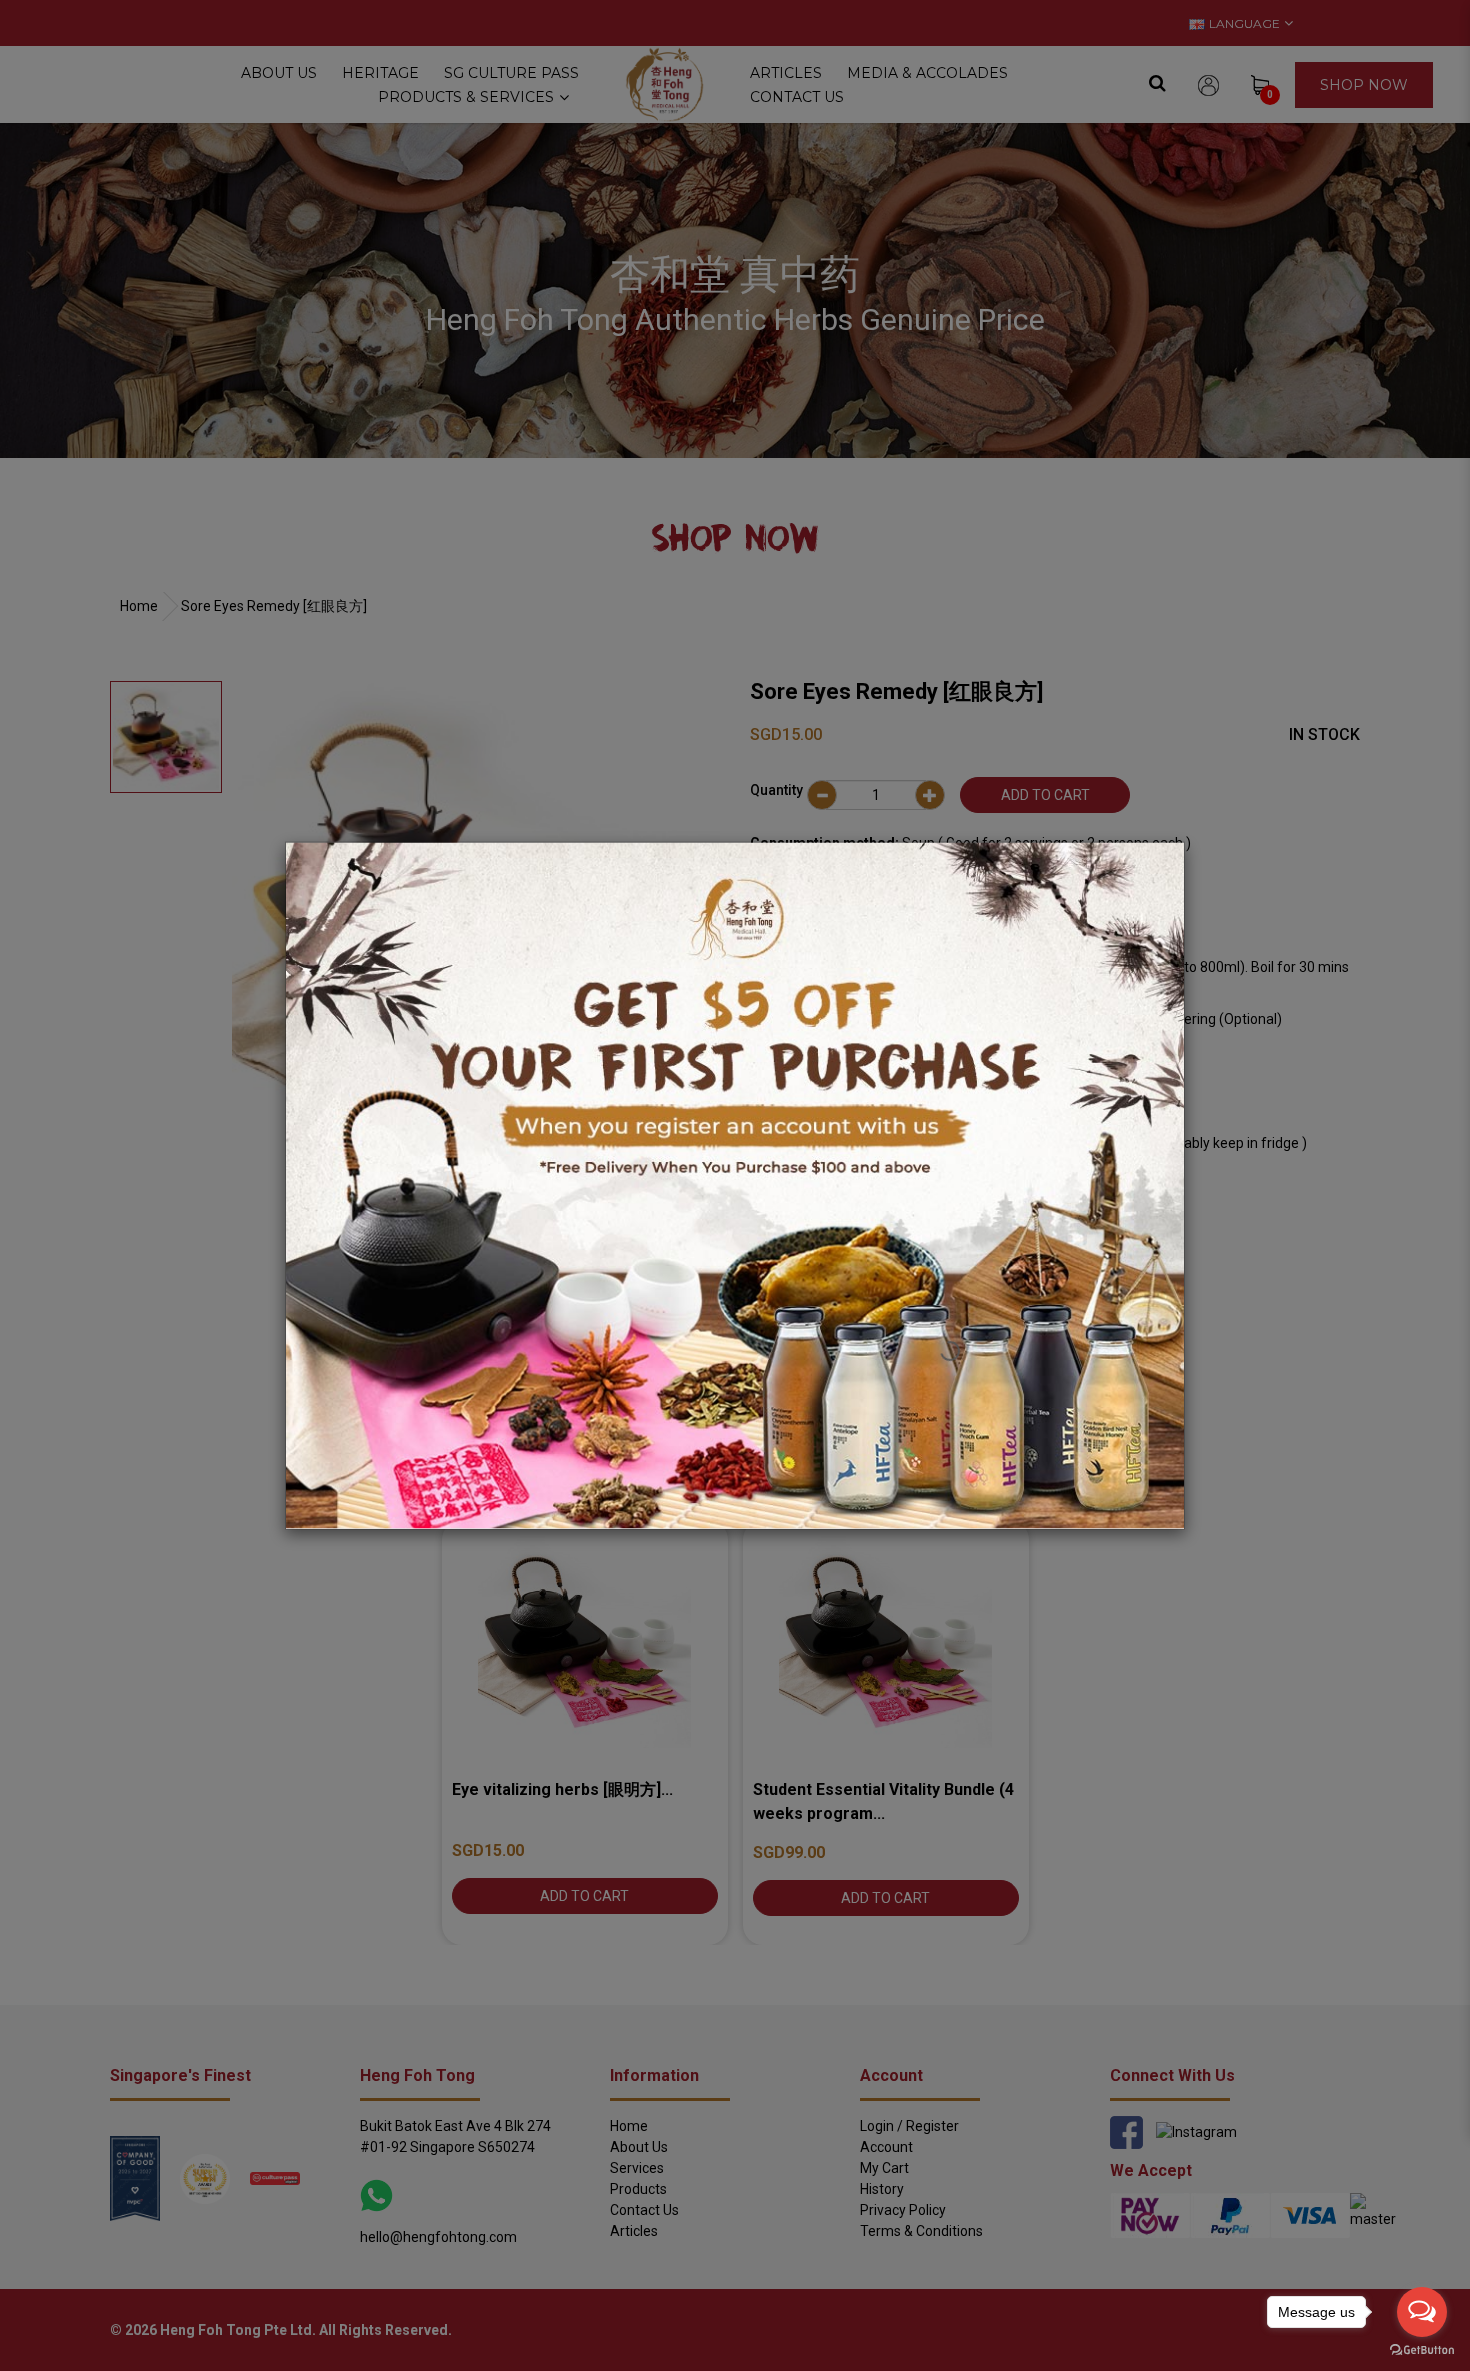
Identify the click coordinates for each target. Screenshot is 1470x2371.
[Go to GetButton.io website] (1422, 2350)
